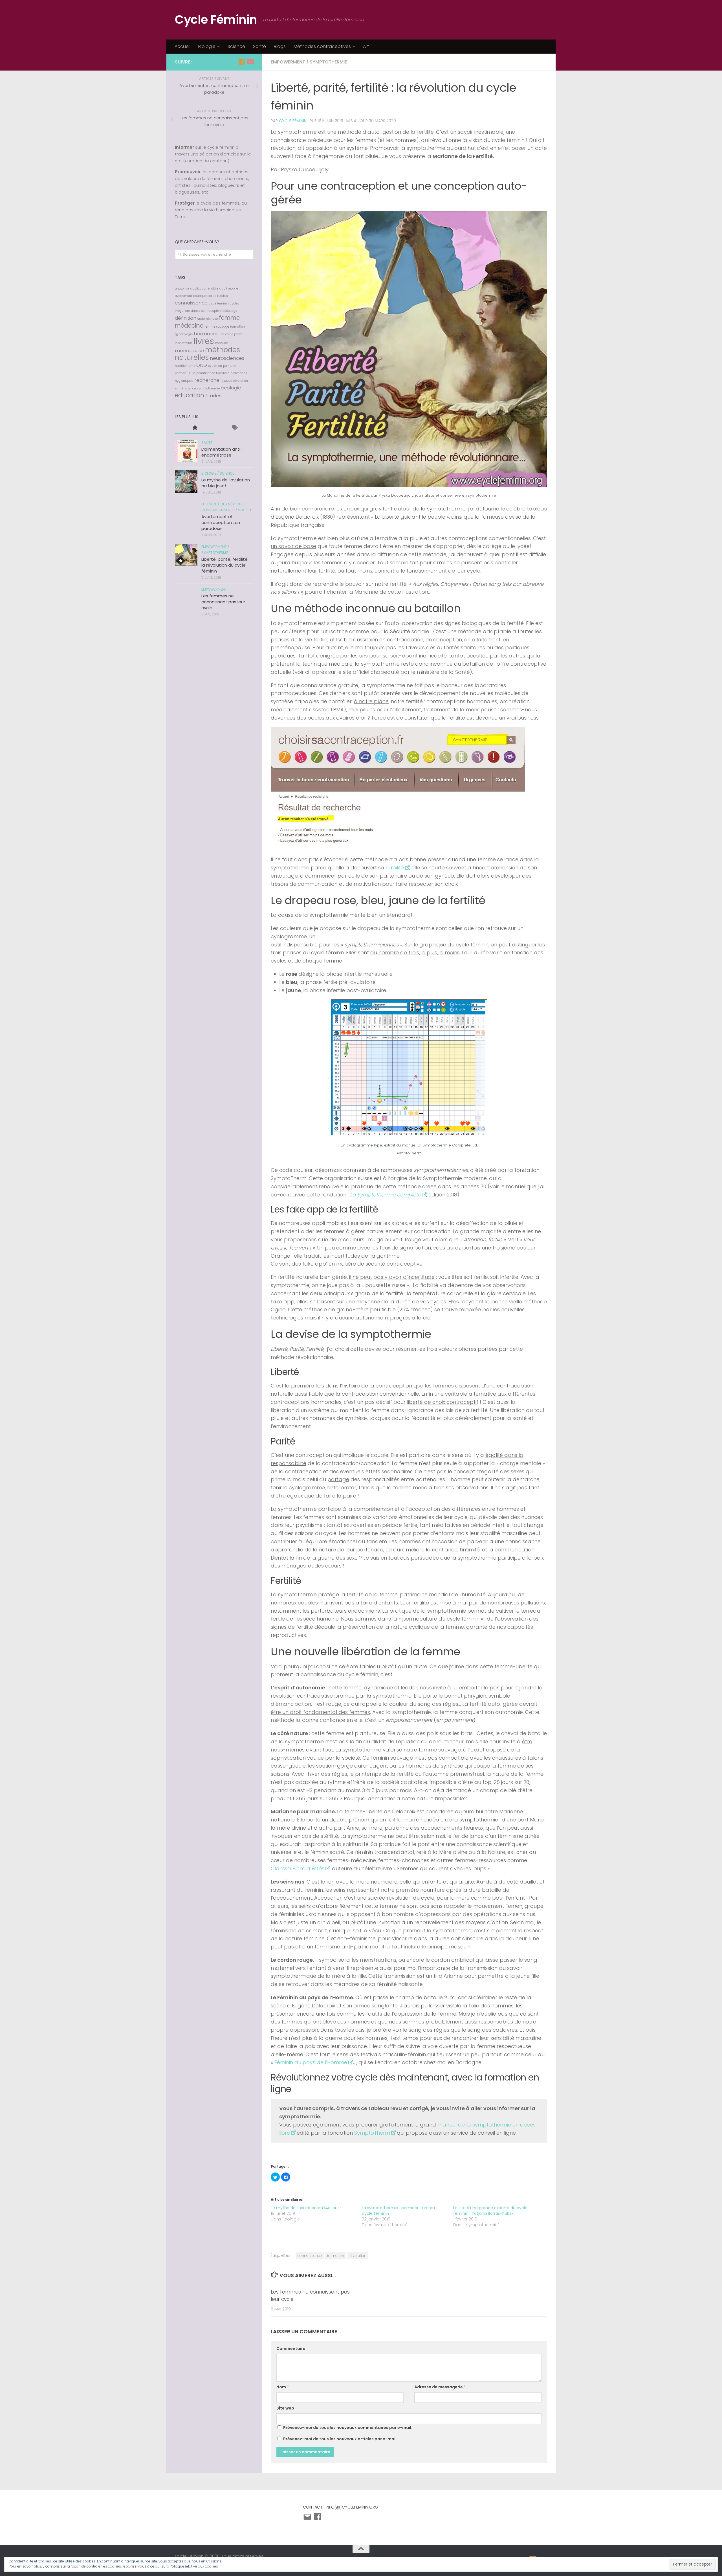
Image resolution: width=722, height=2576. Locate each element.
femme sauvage (217, 327)
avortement (183, 296)
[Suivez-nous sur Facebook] (241, 62)
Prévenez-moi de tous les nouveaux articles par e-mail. (340, 2439)
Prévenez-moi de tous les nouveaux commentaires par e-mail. (348, 2428)
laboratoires (184, 343)
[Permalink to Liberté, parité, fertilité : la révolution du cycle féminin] (186, 555)
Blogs (280, 46)
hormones (206, 334)
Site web (285, 2408)
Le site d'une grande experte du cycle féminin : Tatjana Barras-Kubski (490, 2211)
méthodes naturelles (207, 354)
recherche (207, 380)
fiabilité (395, 868)
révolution (358, 2256)
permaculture (185, 373)
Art (366, 46)
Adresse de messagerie (440, 2387)
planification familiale (213, 373)
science (190, 388)
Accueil (182, 46)
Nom (283, 2387)
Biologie (207, 46)
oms (192, 366)
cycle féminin (219, 303)
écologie (231, 388)
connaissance (310, 2256)
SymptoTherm (372, 2133)
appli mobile (229, 289)
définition (186, 318)
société (245, 510)
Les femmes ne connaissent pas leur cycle (223, 602)
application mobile (204, 289)
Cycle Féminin (216, 20)
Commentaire (291, 2349)
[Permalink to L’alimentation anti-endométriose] (186, 451)
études (213, 396)
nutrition (181, 366)
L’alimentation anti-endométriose (222, 452)
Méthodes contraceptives (322, 46)
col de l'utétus (218, 296)
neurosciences (227, 358)
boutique (200, 296)
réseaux (226, 381)
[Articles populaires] (195, 428)
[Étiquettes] (234, 428)
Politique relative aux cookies (194, 2566)
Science (236, 46)
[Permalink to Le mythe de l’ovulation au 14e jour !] (186, 482)
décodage (230, 311)
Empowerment (288, 62)
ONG (202, 365)
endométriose (208, 319)
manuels (222, 343)
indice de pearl (231, 334)
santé (179, 388)
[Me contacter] (250, 62)
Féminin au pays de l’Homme (311, 2062)
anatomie (182, 289)
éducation (190, 395)
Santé (259, 46)
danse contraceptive (206, 311)
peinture (229, 366)
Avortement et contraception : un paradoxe (221, 522)
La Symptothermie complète (385, 1195)
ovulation (215, 366)
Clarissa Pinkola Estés (298, 1868)
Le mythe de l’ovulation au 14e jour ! (226, 483)
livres (204, 341)
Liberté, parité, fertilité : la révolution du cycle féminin (225, 565)
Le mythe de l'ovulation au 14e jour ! (306, 2208)
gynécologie (184, 334)
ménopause (189, 350)
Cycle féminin (293, 121)
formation (336, 2256)
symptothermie (328, 62)
